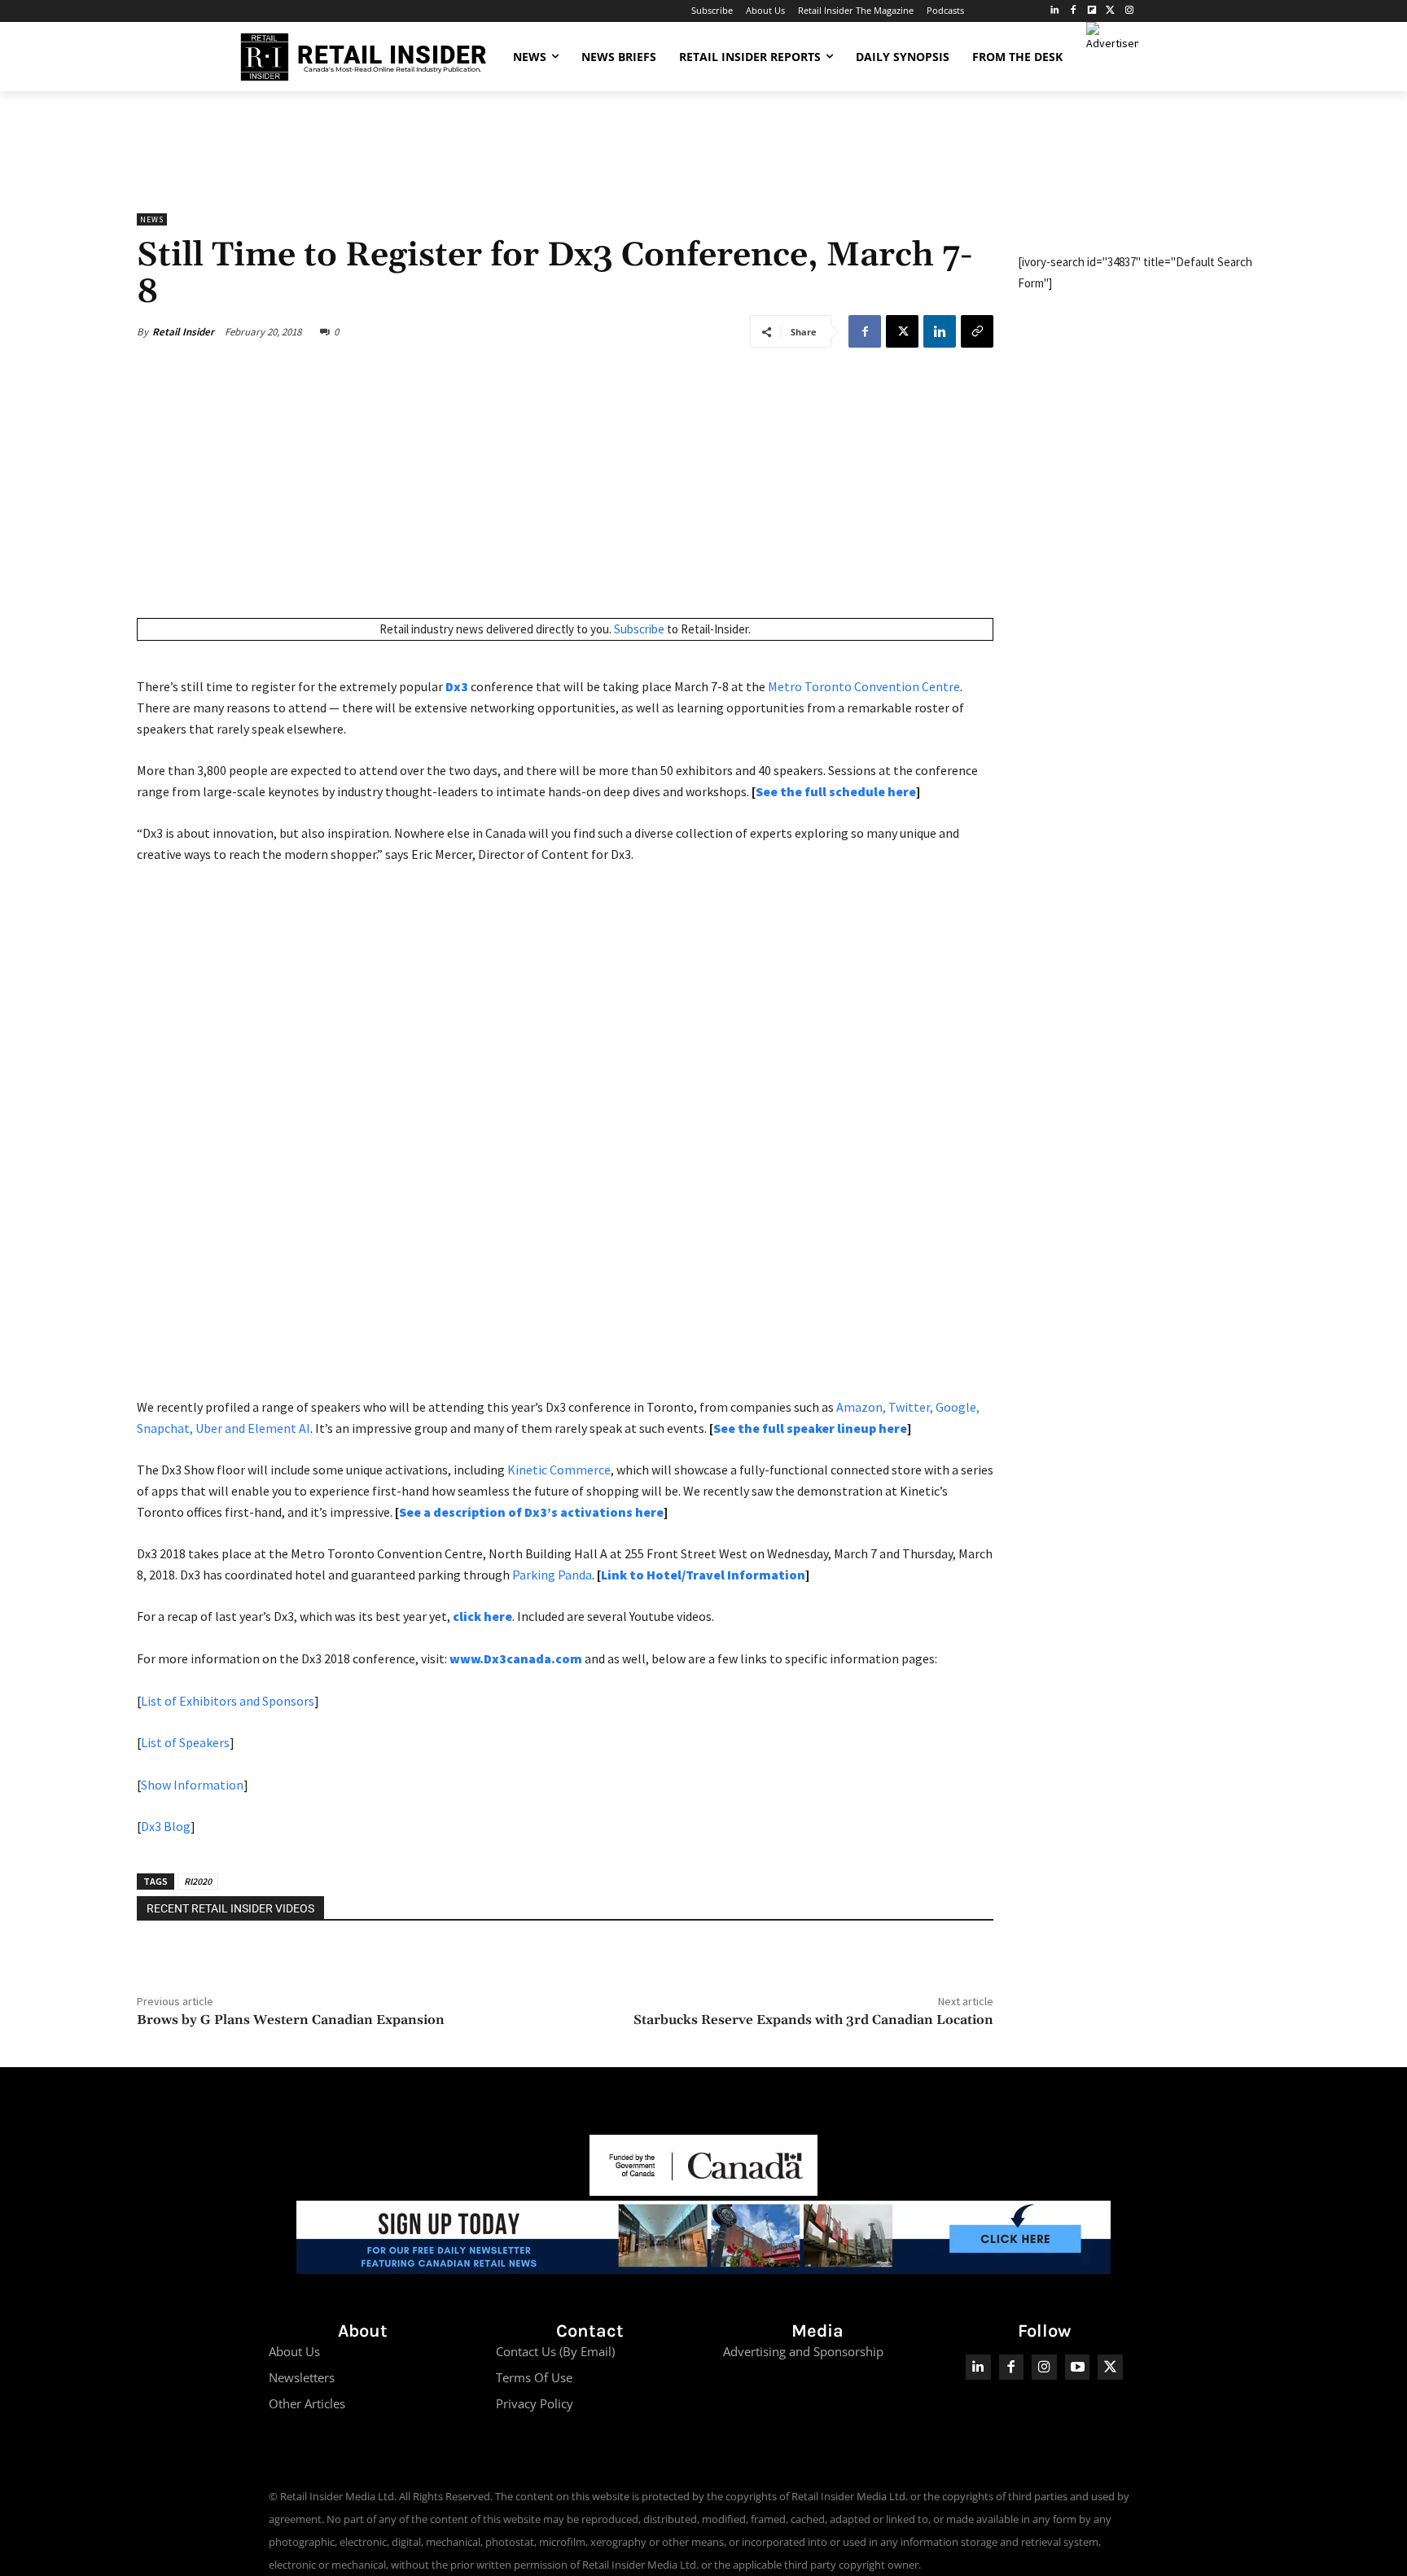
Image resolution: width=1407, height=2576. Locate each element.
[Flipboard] (1092, 11)
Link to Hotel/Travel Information (703, 1575)
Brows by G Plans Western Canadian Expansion (291, 2020)
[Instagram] (1129, 11)
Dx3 (457, 686)
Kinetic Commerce (559, 1470)
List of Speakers (185, 1742)
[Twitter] (1110, 11)
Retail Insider (183, 332)
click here (482, 1616)
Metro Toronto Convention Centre (864, 686)
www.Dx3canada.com (516, 1658)
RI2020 (198, 1881)
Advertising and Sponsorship (803, 2351)
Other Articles (307, 2403)
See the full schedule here (836, 791)
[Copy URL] (977, 331)
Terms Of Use (534, 2377)
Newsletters (302, 2377)
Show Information (192, 1785)
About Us (294, 2351)
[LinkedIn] (1055, 11)
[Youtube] (1078, 2367)
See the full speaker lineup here (810, 1428)
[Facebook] (1074, 11)
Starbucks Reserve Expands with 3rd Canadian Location (813, 2020)
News (152, 219)
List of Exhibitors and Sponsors (228, 1701)
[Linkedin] (940, 331)
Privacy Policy (535, 2403)
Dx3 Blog (166, 1826)
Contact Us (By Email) (555, 2351)
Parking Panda (552, 1575)
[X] (902, 331)
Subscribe (639, 629)
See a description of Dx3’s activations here (531, 1512)
